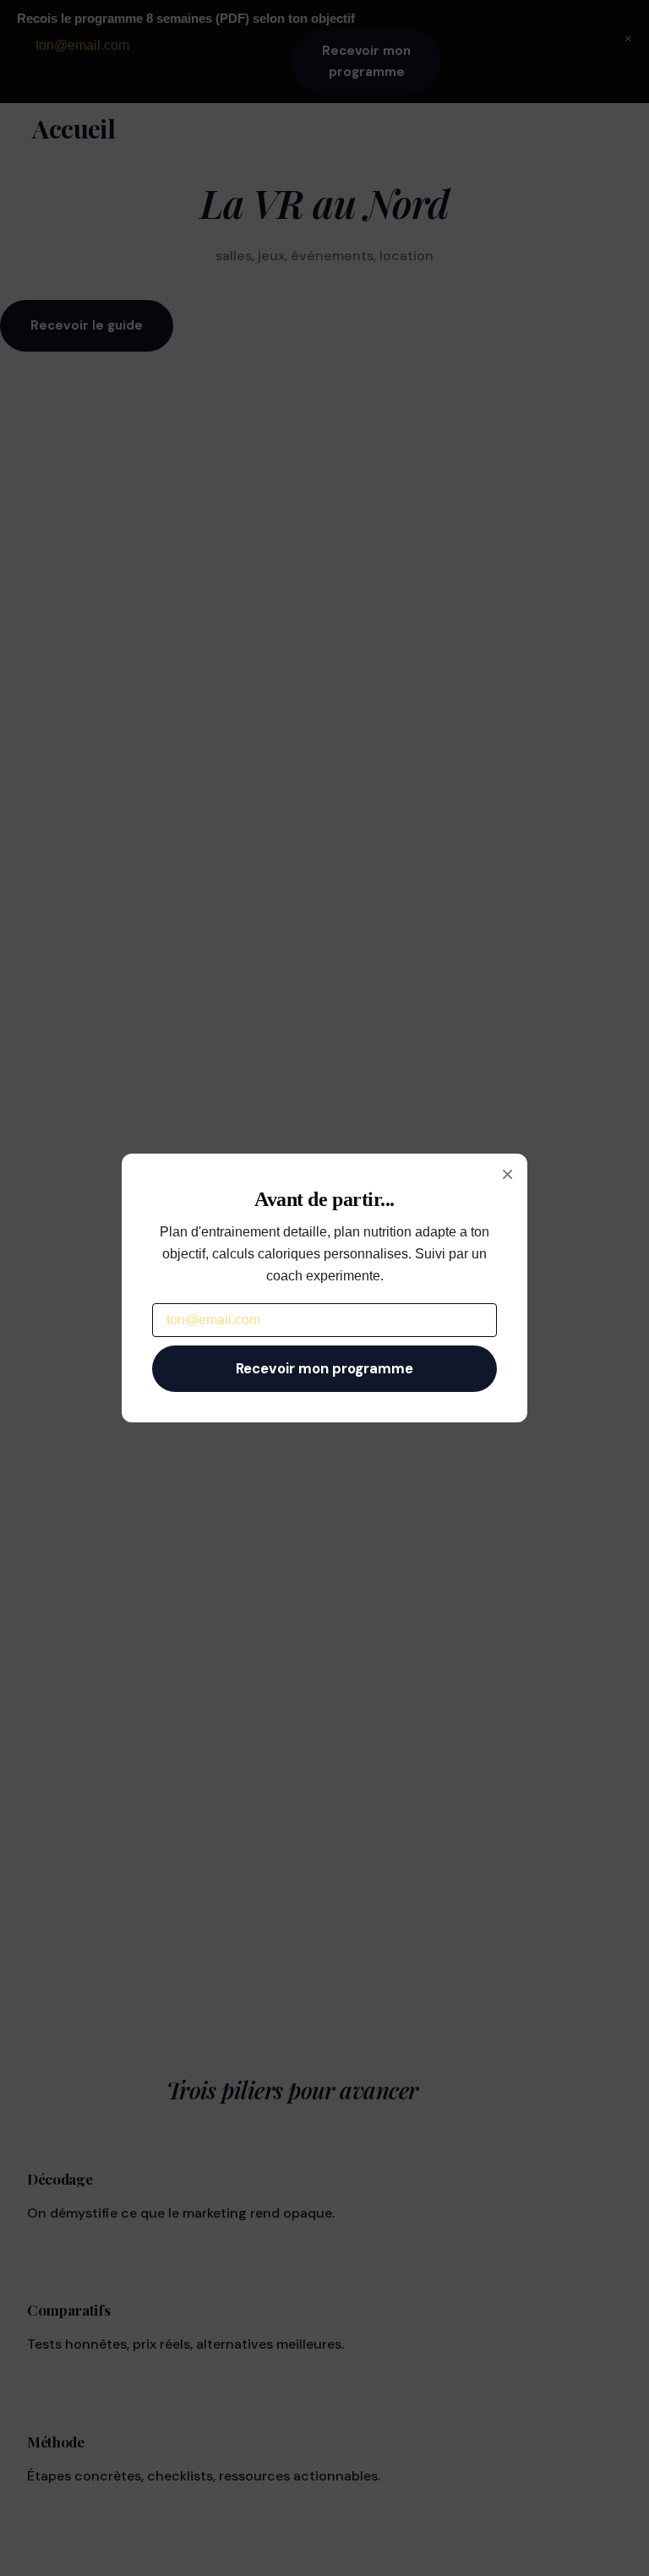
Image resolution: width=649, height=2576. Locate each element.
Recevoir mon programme (324, 1368)
